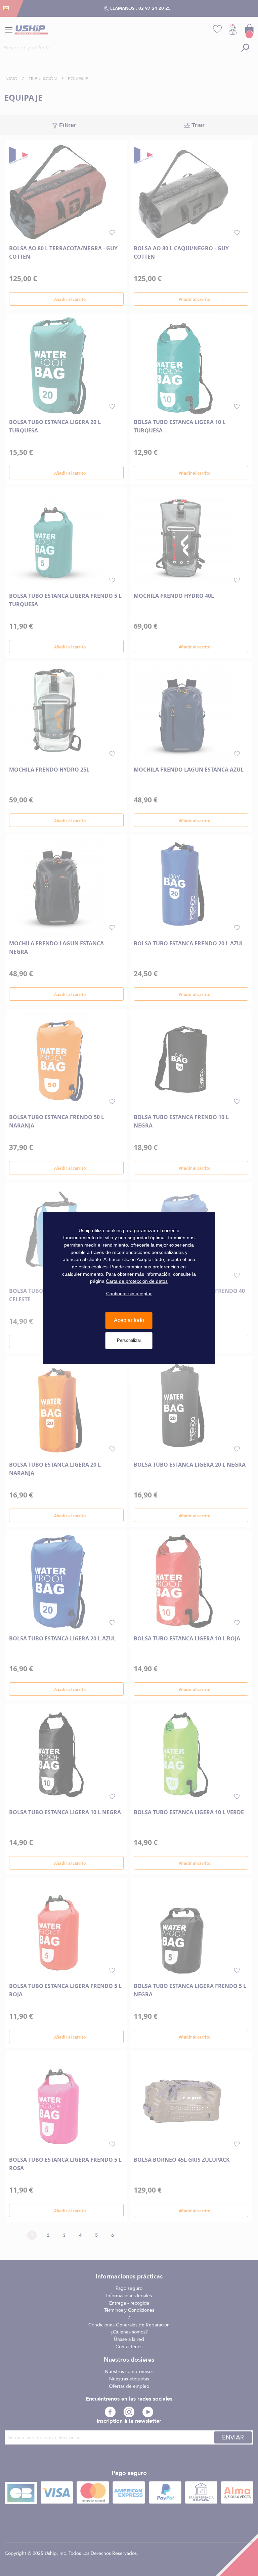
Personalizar (129, 1340)
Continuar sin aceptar (129, 1294)
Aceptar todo (129, 1321)
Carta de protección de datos (137, 1281)
